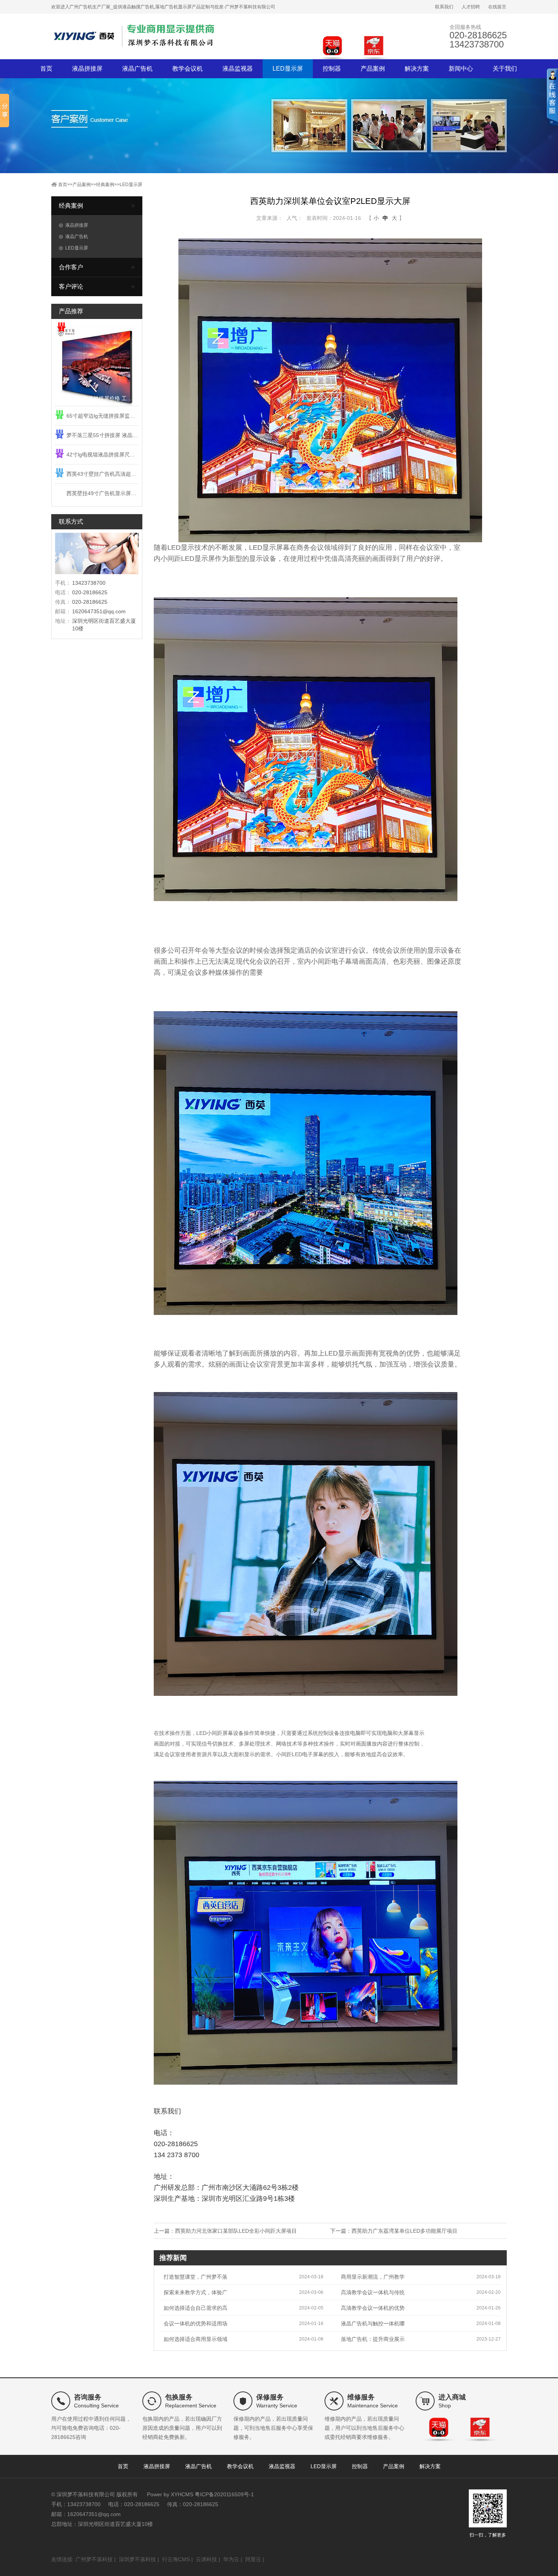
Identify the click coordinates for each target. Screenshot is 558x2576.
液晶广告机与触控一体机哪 (373, 2323)
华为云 (231, 2559)
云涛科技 (206, 2559)
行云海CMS (176, 2559)
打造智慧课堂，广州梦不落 (195, 2277)
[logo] (135, 36)
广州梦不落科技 (94, 2559)
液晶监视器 (238, 69)
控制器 (332, 69)
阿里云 (253, 2559)
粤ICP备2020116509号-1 (224, 2494)
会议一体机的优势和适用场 (195, 2323)
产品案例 (373, 69)
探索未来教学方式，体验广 (195, 2292)
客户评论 (71, 286)
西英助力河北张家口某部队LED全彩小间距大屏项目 (236, 2231)
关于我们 (505, 69)
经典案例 (105, 185)
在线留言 (497, 7)
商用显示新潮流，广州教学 (373, 2277)
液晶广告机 (137, 69)
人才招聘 (471, 7)
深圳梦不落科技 (137, 2559)
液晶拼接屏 (87, 69)
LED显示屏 (288, 69)
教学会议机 (188, 69)
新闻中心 (461, 69)
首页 (46, 69)
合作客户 (71, 267)
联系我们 (444, 7)
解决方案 (417, 69)
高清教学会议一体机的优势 (373, 2308)
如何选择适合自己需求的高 (195, 2308)
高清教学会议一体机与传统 (373, 2292)
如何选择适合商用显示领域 (195, 2339)
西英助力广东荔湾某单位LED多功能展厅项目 (404, 2231)
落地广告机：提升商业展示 (373, 2339)
